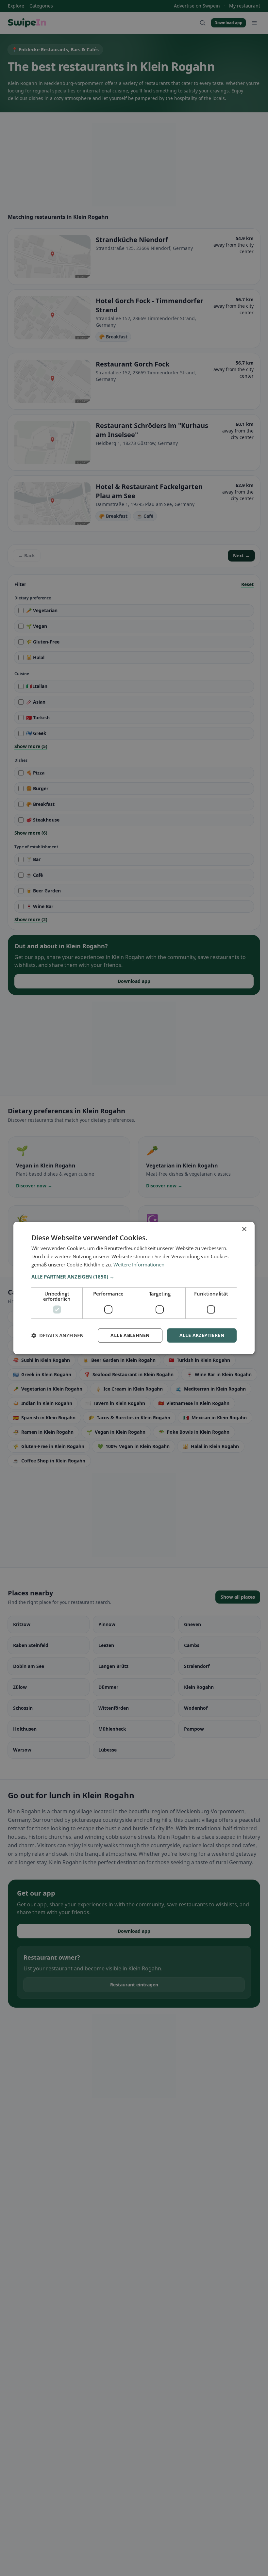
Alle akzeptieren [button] (202, 1335)
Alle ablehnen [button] (130, 1335)
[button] (134, 1277)
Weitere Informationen (139, 1264)
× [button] (244, 1229)
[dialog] (134, 1288)
